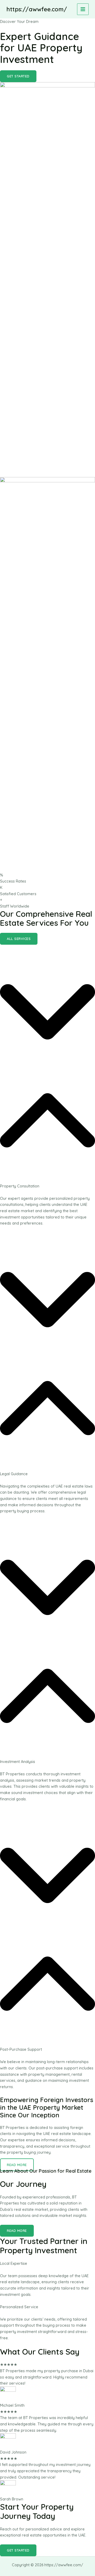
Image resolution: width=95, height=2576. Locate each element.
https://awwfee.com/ (37, 9)
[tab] (47, 1086)
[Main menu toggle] (83, 9)
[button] (18, 76)
